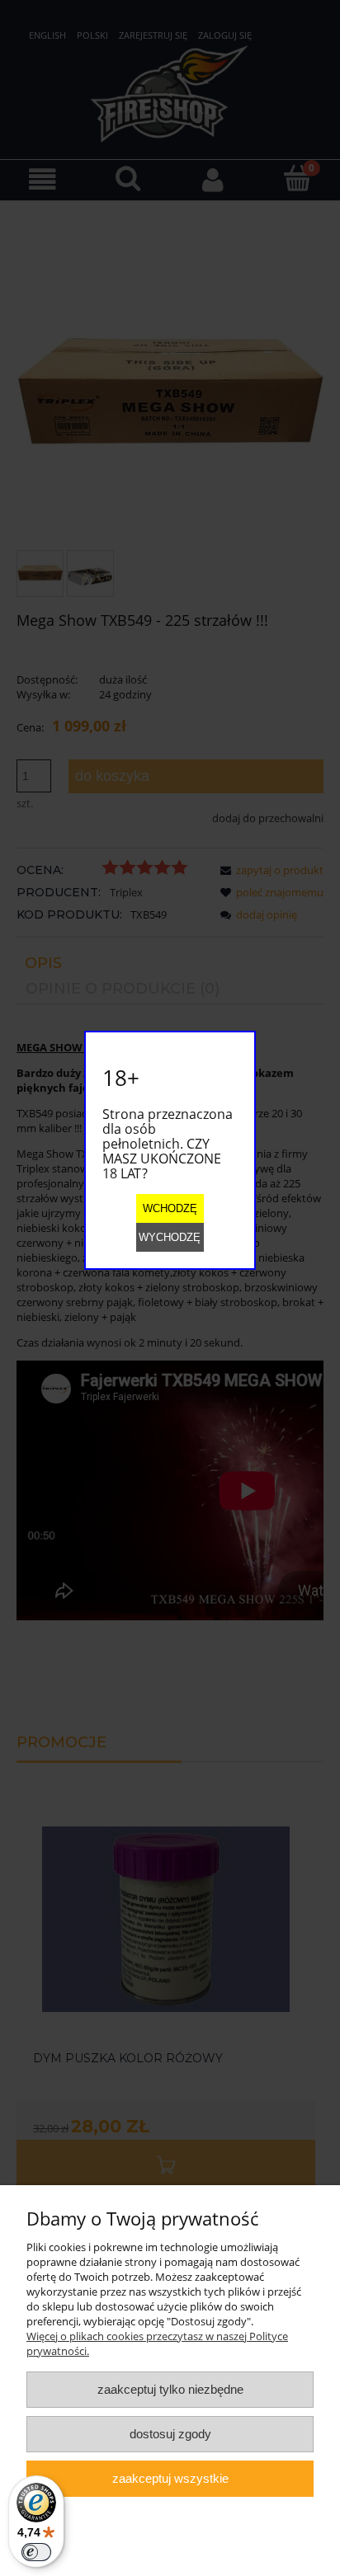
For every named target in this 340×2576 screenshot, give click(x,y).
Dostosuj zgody (170, 2434)
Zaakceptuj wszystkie (170, 2478)
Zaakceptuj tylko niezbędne (170, 2389)
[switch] (36, 2552)
